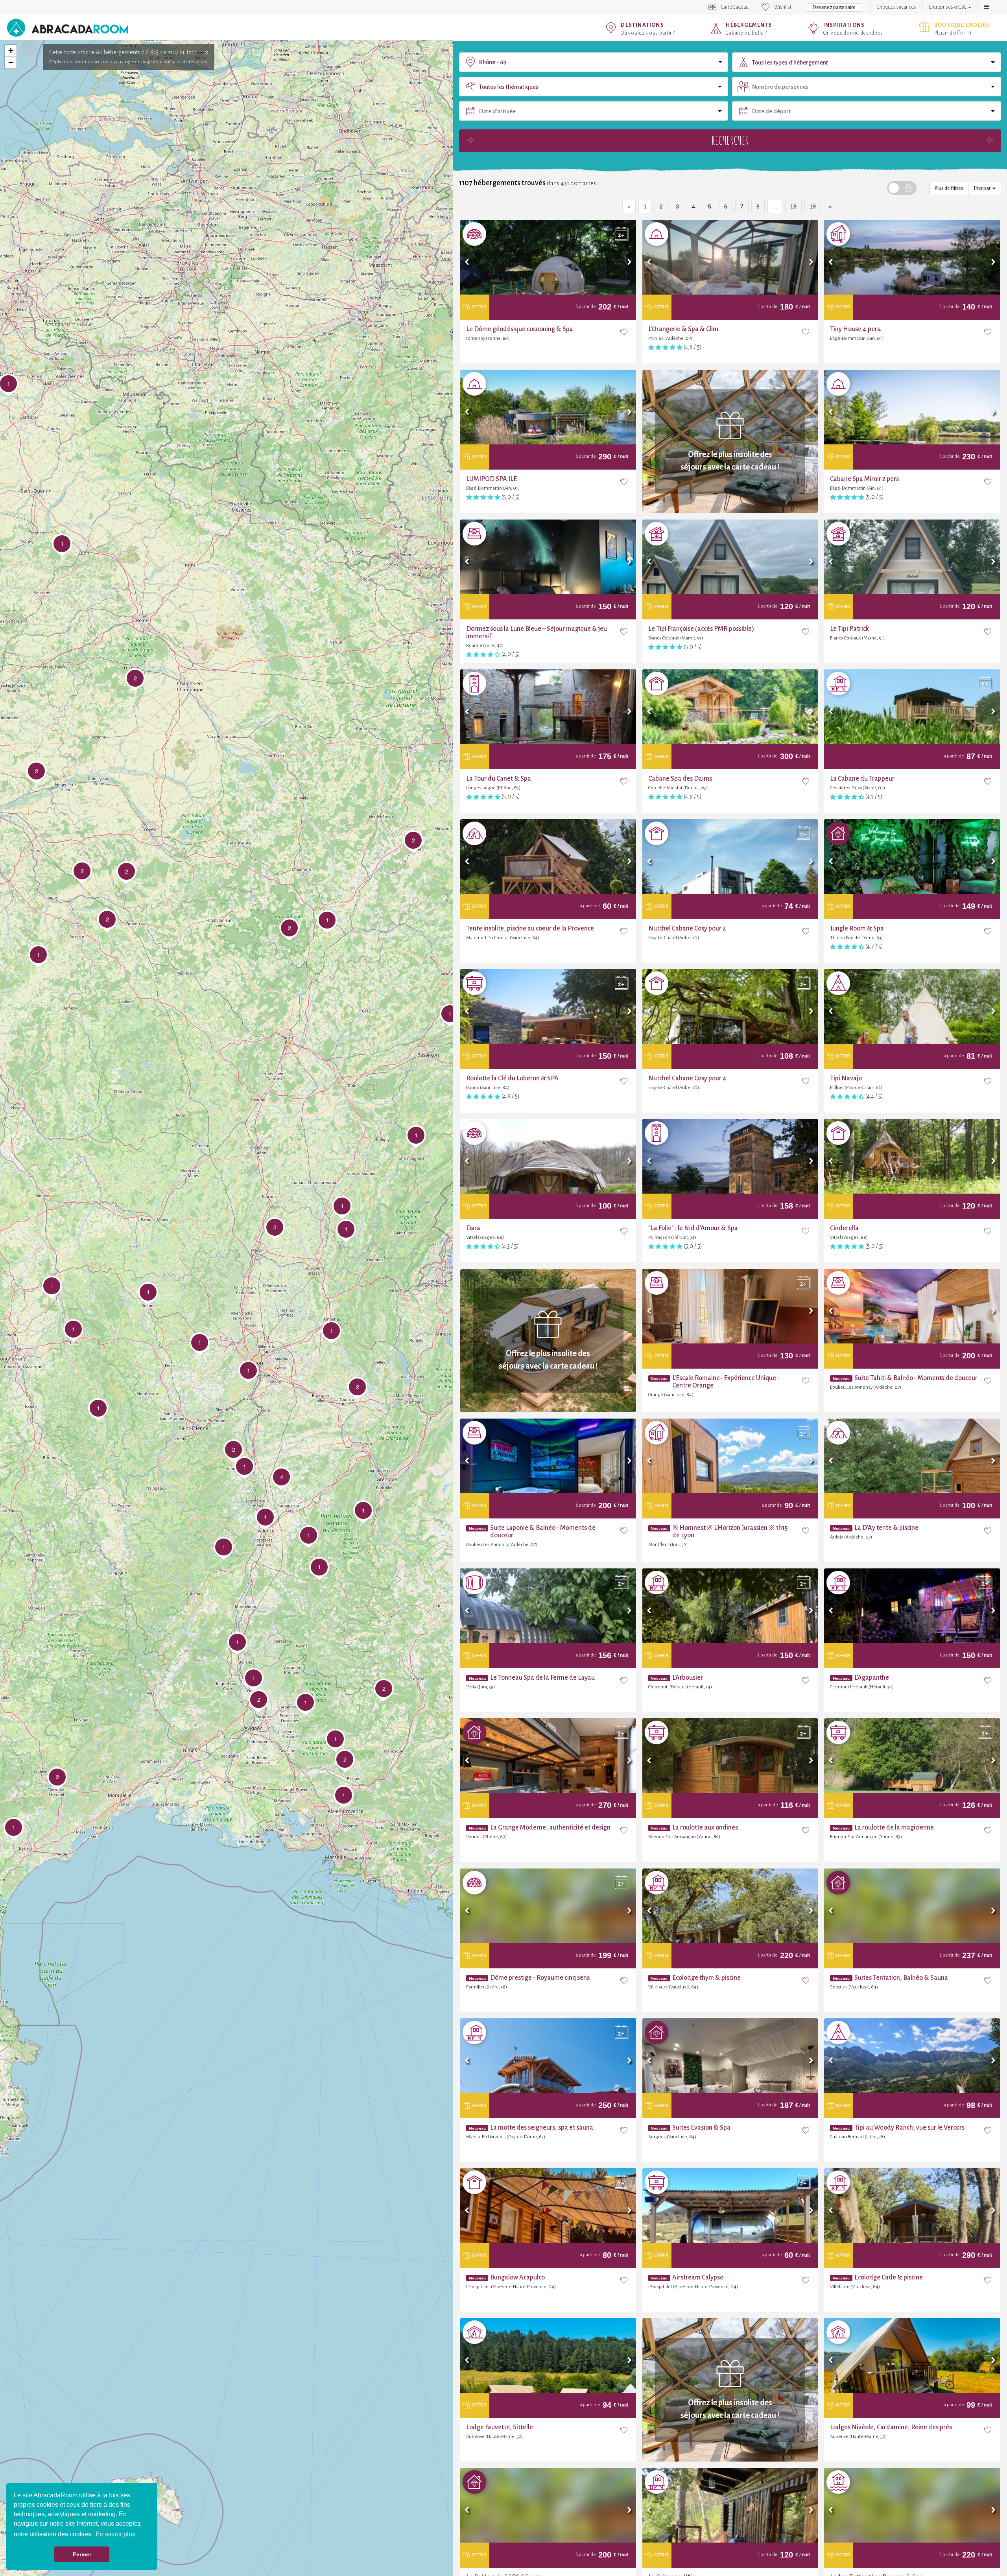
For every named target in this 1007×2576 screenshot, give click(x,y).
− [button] (11, 62)
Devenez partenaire (834, 7)
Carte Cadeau (735, 7)
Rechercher (730, 140)
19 (813, 206)
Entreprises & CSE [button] (948, 7)
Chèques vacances (896, 7)
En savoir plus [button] (115, 2534)
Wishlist (783, 7)
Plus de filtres (949, 188)
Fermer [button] (82, 2554)
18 (793, 206)
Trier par (983, 188)
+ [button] (11, 51)
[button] (987, 7)
